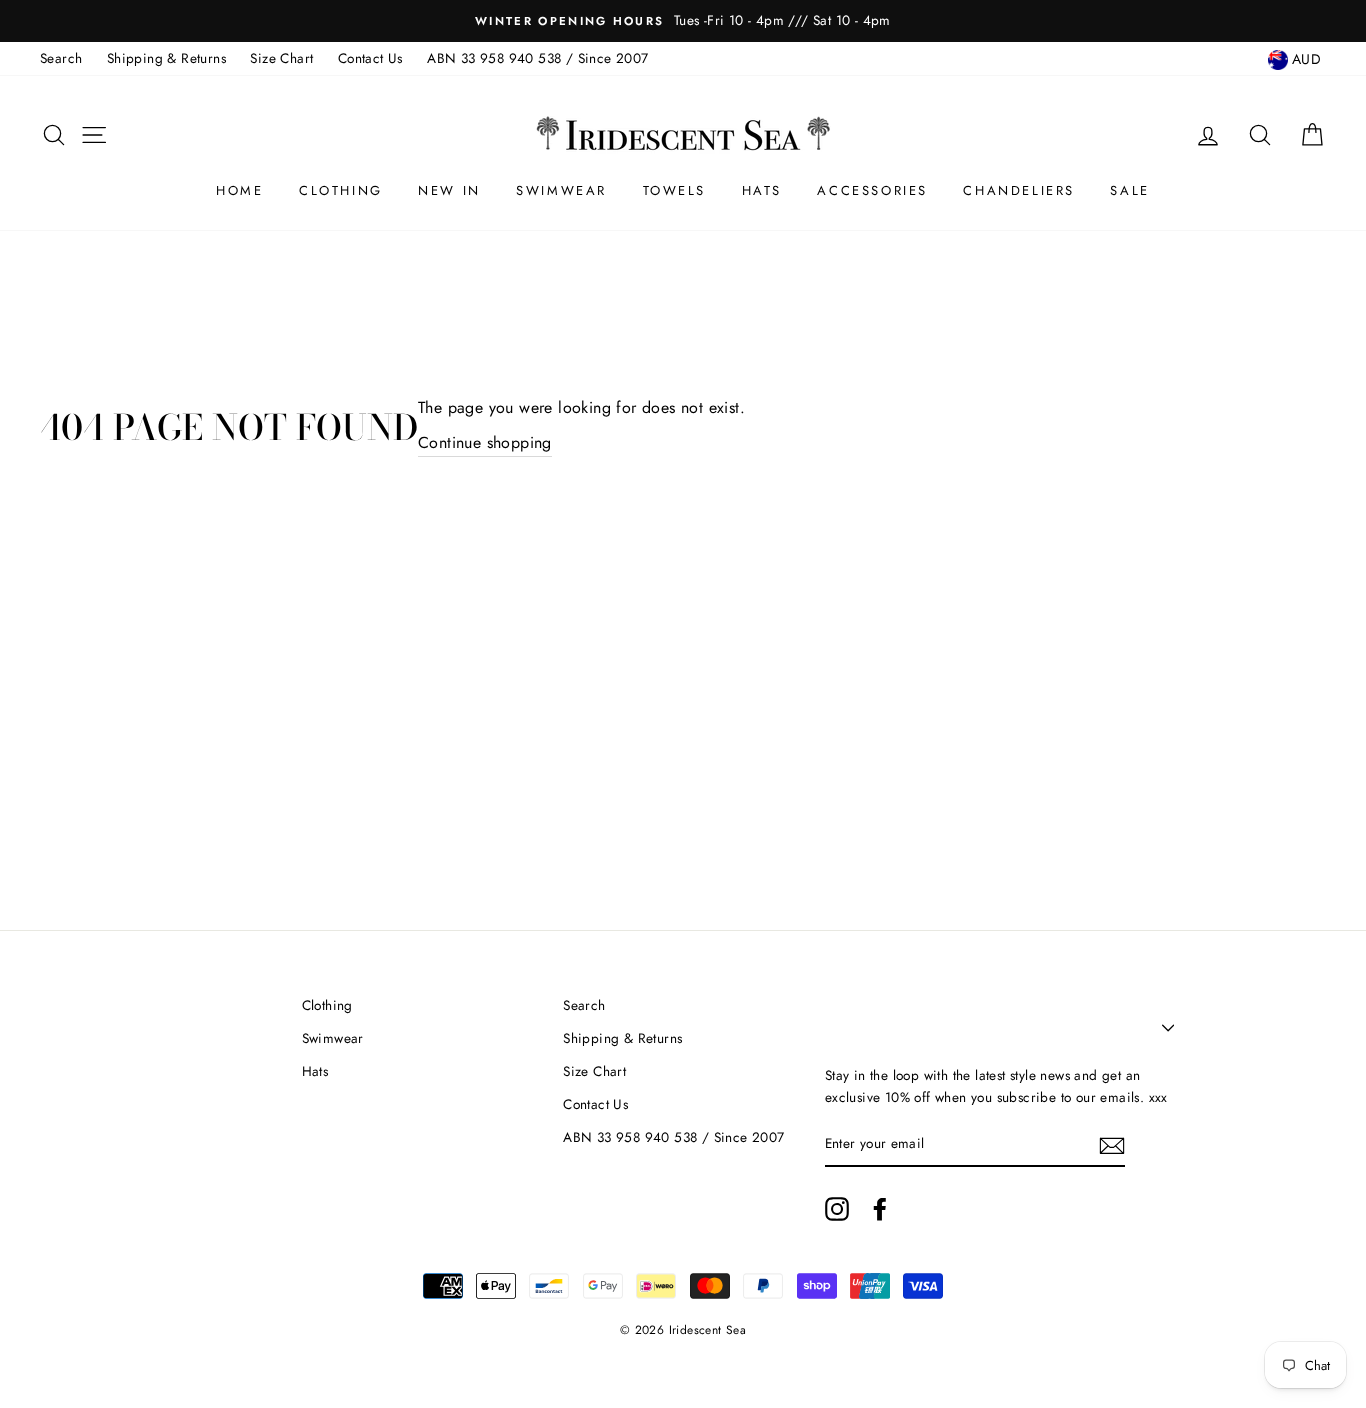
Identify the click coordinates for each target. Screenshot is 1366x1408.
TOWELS (675, 190)
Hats (315, 1071)
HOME (239, 190)
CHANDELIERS (1019, 190)
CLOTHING (341, 190)
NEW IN (449, 190)
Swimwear (333, 1038)
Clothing (327, 1005)
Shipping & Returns (166, 58)
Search (61, 58)
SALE (1129, 190)
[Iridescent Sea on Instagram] (837, 1209)
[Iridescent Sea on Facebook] (880, 1209)
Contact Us (370, 58)
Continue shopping (485, 442)
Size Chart (281, 58)
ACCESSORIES (872, 190)
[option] (683, 21)
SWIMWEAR (561, 190)
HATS (762, 190)
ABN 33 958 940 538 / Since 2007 (537, 58)
